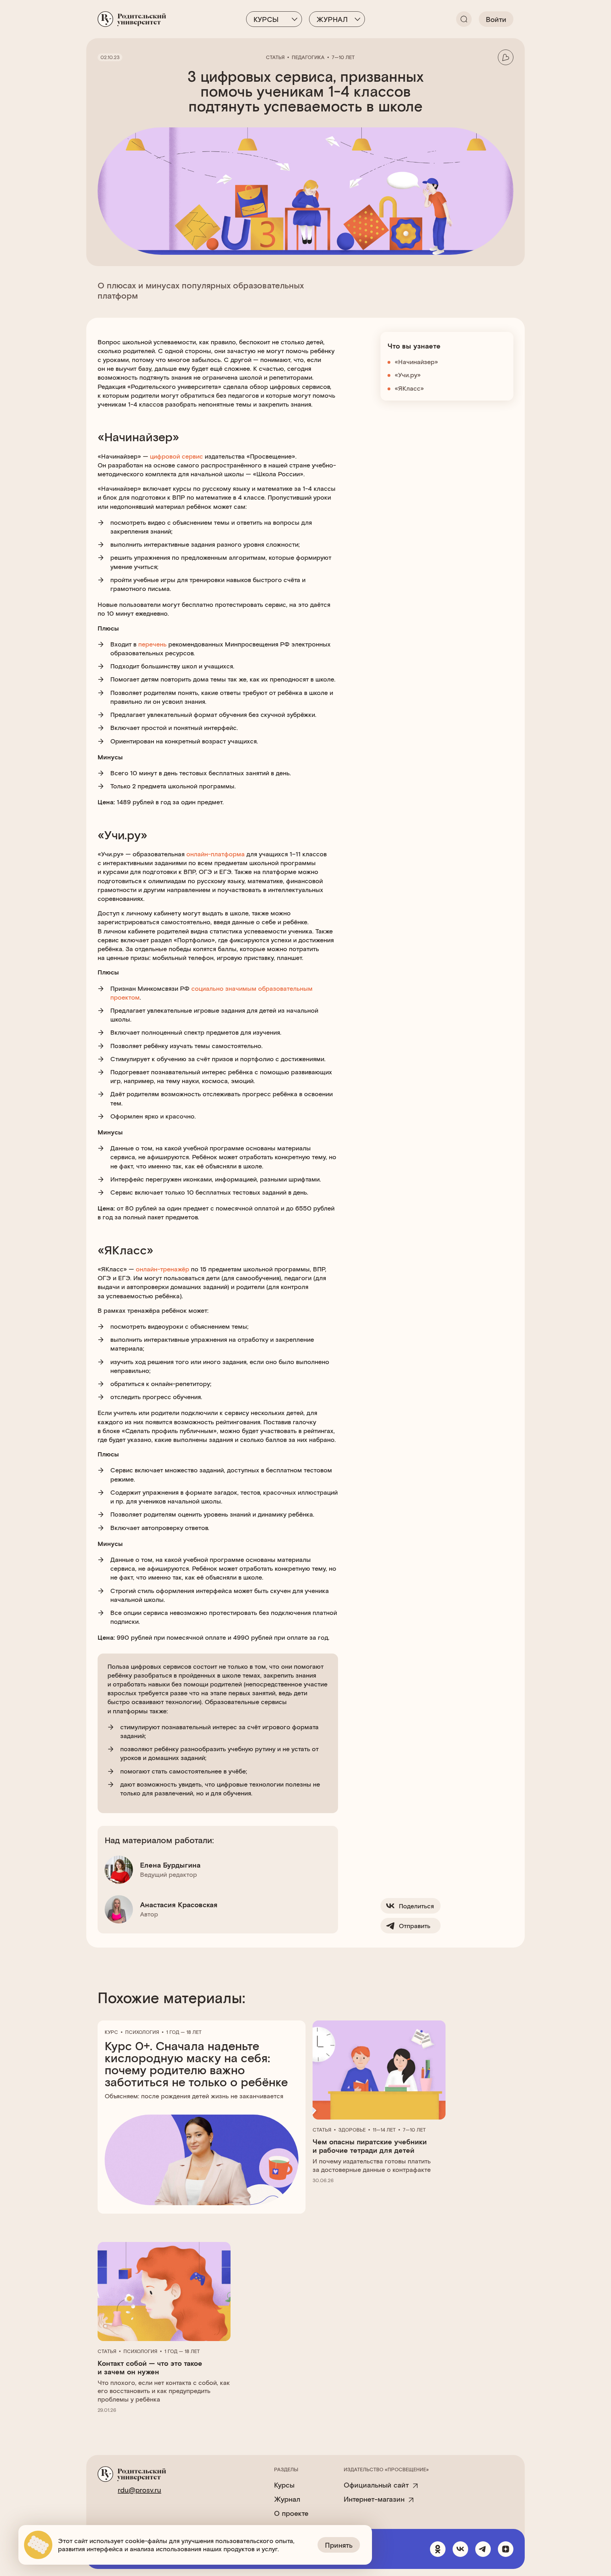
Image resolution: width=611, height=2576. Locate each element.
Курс (111, 2032)
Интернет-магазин (374, 2499)
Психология (142, 2032)
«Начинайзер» (416, 362)
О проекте (291, 2513)
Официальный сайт (376, 2485)
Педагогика (308, 57)
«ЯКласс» (409, 388)
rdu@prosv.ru (139, 2490)
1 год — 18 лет (184, 2032)
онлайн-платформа (216, 854)
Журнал (332, 19)
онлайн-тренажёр (162, 1269)
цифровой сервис (176, 456)
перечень (152, 644)
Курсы (266, 19)
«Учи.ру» (408, 375)
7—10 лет (343, 57)
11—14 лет (384, 2130)
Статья (275, 57)
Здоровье (352, 2130)
